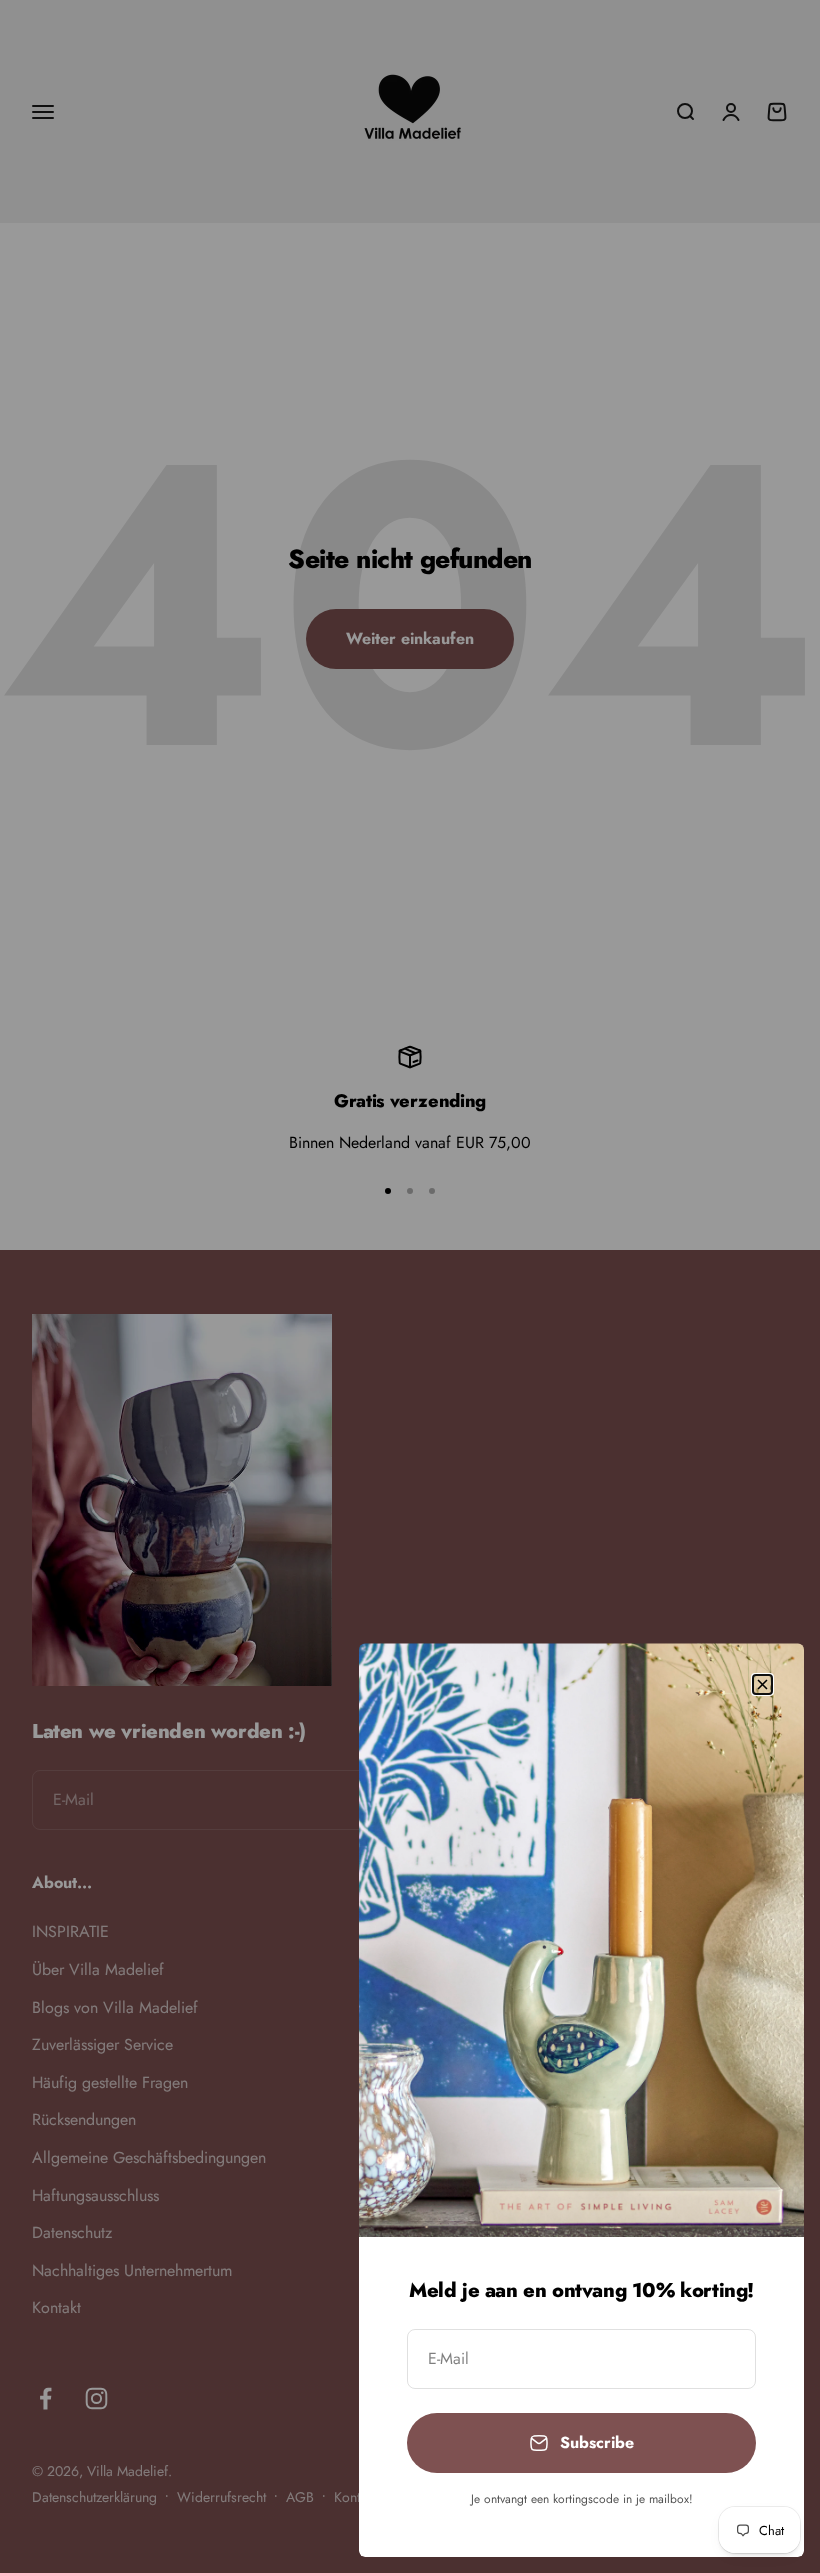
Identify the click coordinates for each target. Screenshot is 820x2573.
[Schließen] (762, 1684)
